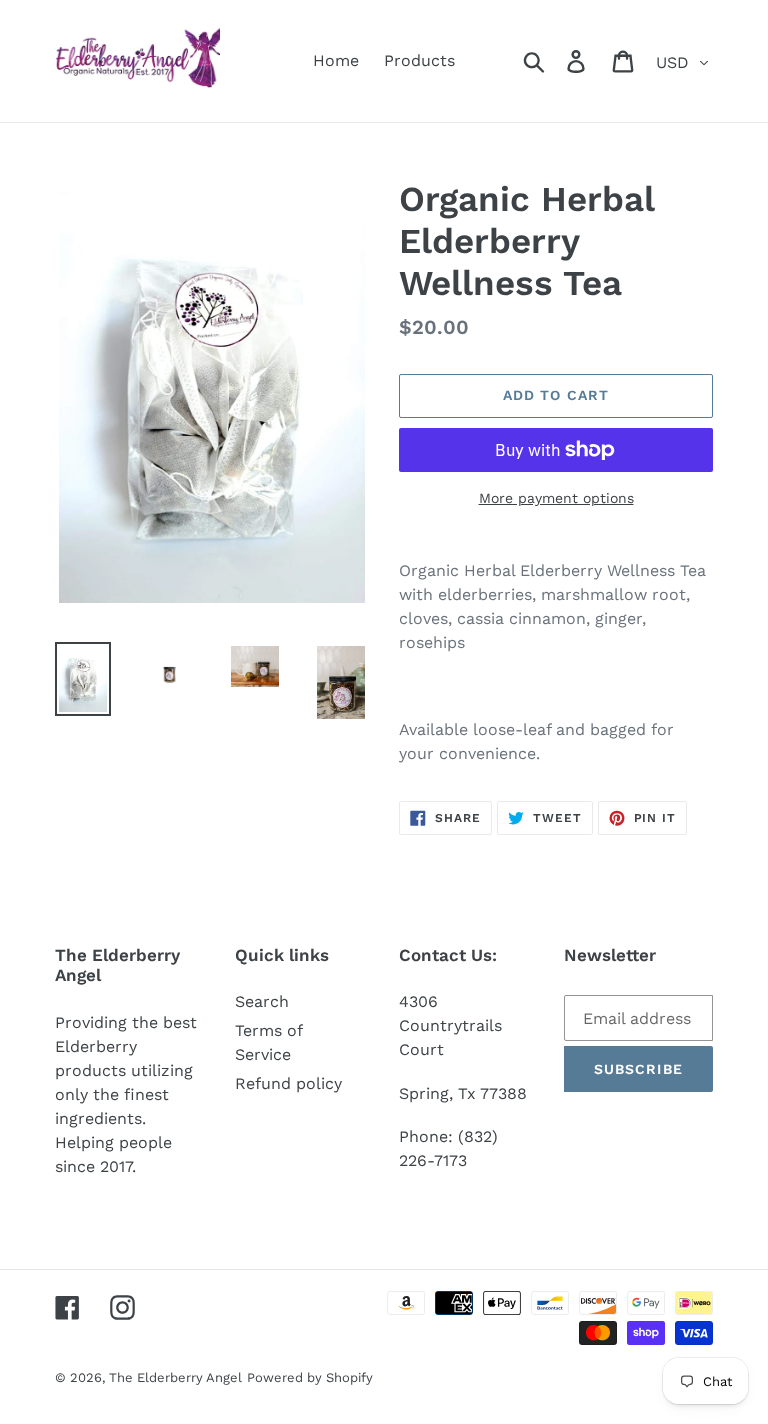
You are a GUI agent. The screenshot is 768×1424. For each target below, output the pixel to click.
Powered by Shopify (310, 1377)
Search (262, 1001)
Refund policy (288, 1083)
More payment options (556, 498)
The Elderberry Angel (175, 1377)
